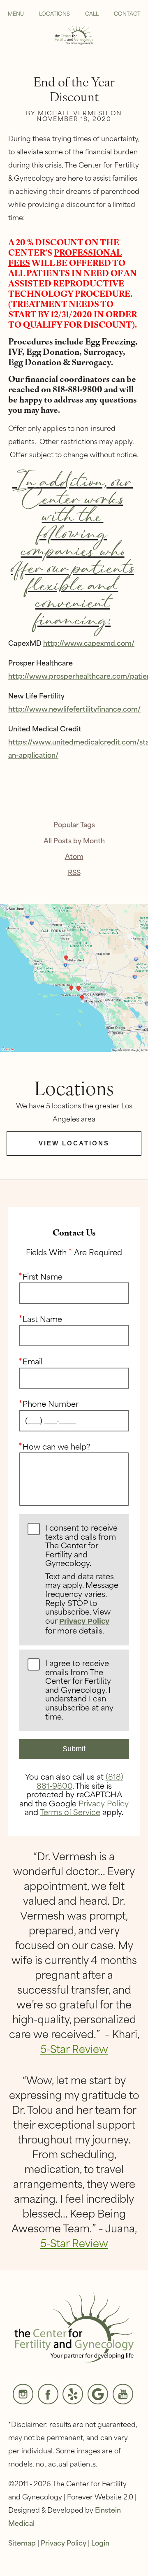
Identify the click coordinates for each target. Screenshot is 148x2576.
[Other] (73, 2394)
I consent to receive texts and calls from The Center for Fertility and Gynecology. (82, 1580)
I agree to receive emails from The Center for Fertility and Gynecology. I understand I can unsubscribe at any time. (79, 1690)
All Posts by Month (74, 840)
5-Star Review (74, 2048)
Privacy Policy (84, 1621)
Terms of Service (70, 1812)
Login (100, 2542)
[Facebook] (48, 2394)
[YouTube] (123, 2394)
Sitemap (22, 2542)
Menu (16, 13)
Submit (74, 1749)
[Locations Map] (74, 976)
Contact (127, 13)
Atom (74, 856)
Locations (54, 13)
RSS (74, 872)
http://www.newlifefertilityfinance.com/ (74, 708)
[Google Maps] (98, 2394)
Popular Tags (74, 824)
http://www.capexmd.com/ (89, 642)
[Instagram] (23, 2394)
